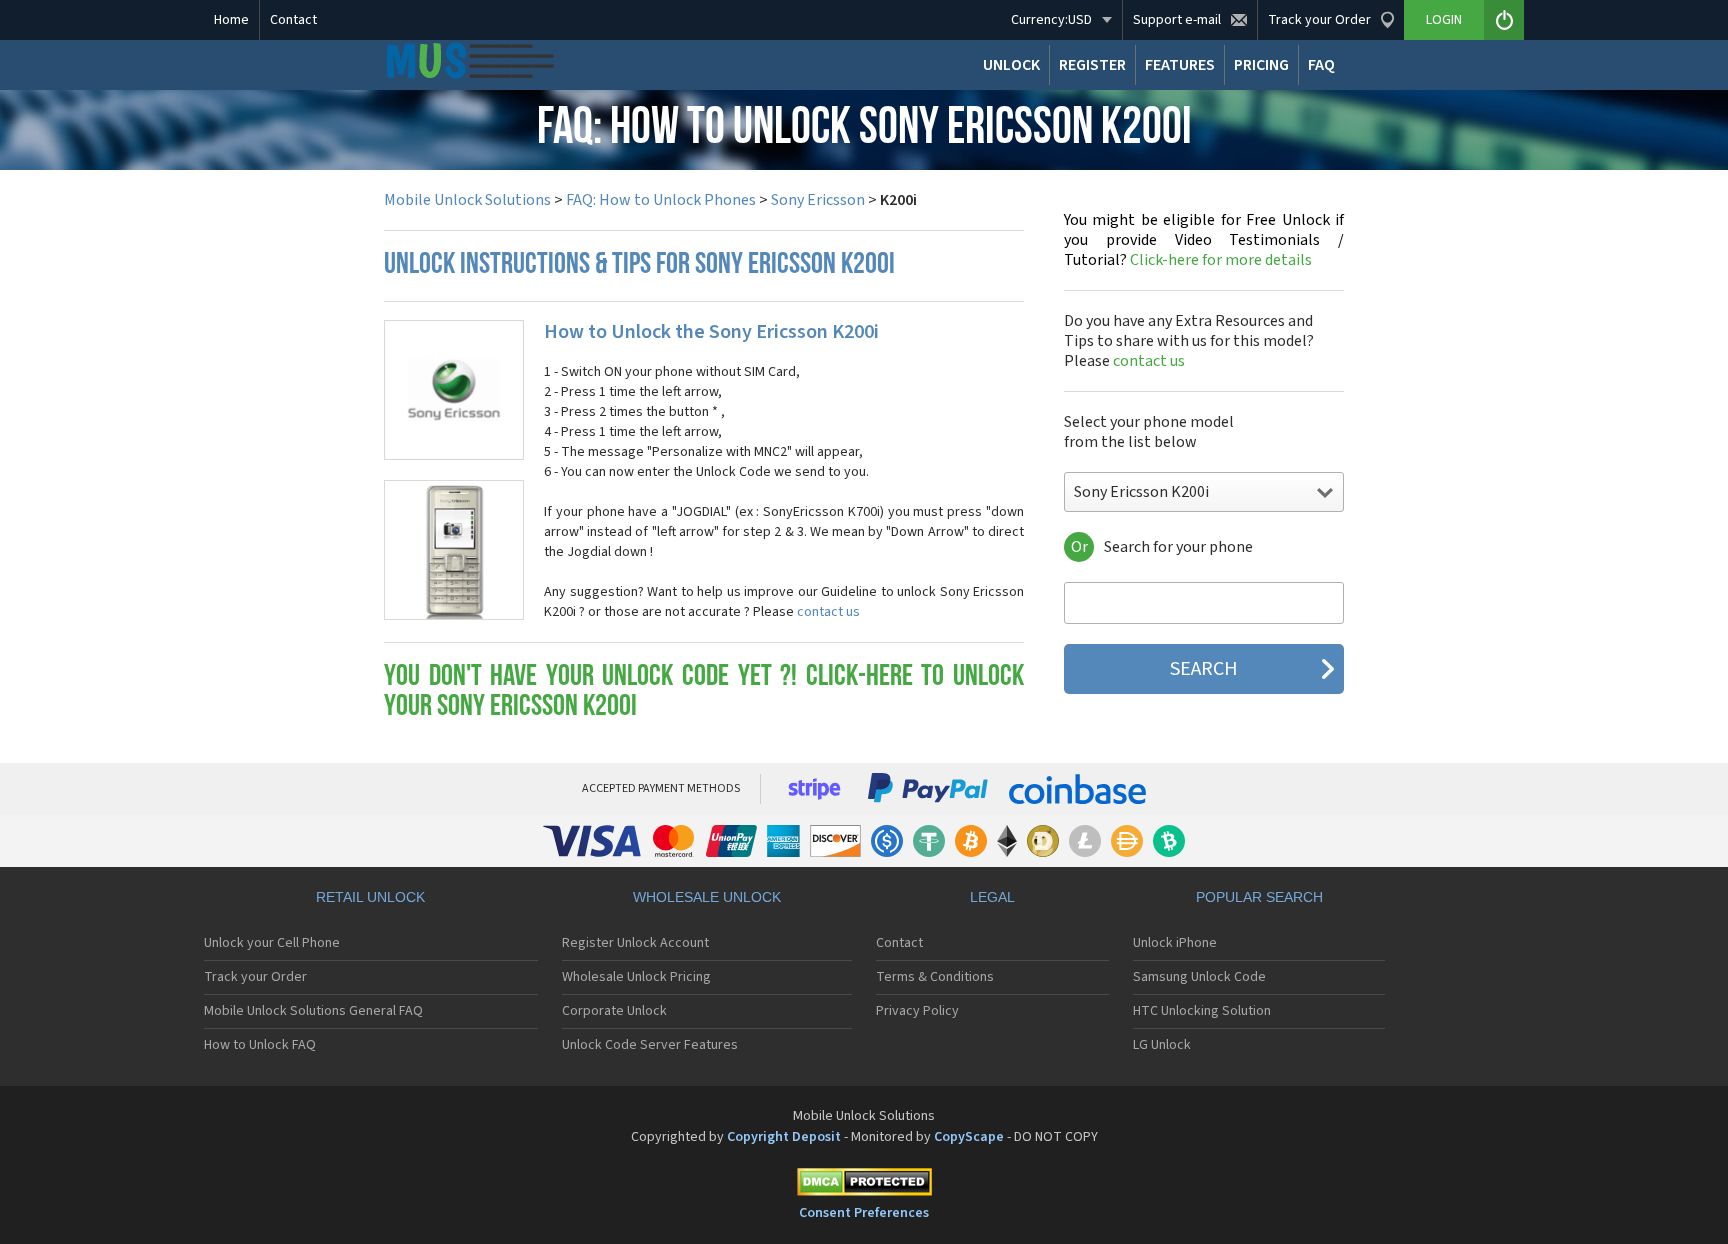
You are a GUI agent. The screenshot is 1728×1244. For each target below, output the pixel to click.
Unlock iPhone (1175, 943)
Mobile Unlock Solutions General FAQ (313, 1011)
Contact (293, 20)
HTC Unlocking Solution (1202, 1011)
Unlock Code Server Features (650, 1045)
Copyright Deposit (784, 1137)
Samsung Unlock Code (1199, 977)
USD (1051, 20)
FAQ (1321, 65)
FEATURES (1180, 65)
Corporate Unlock (614, 1011)
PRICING (1261, 65)
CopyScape (969, 1137)
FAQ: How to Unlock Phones (661, 200)
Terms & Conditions (935, 977)
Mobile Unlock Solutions (467, 200)
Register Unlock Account (635, 943)
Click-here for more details (1204, 240)
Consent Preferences (864, 1213)
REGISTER (1092, 65)
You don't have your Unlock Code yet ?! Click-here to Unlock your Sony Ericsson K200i (704, 692)
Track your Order (255, 977)
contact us (828, 612)
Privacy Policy (917, 1011)
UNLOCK (1011, 65)
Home (231, 20)
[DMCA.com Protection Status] (864, 1185)
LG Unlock (1162, 1045)
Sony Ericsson (818, 200)
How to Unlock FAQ (260, 1045)
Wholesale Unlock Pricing (636, 977)
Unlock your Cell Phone (272, 943)
